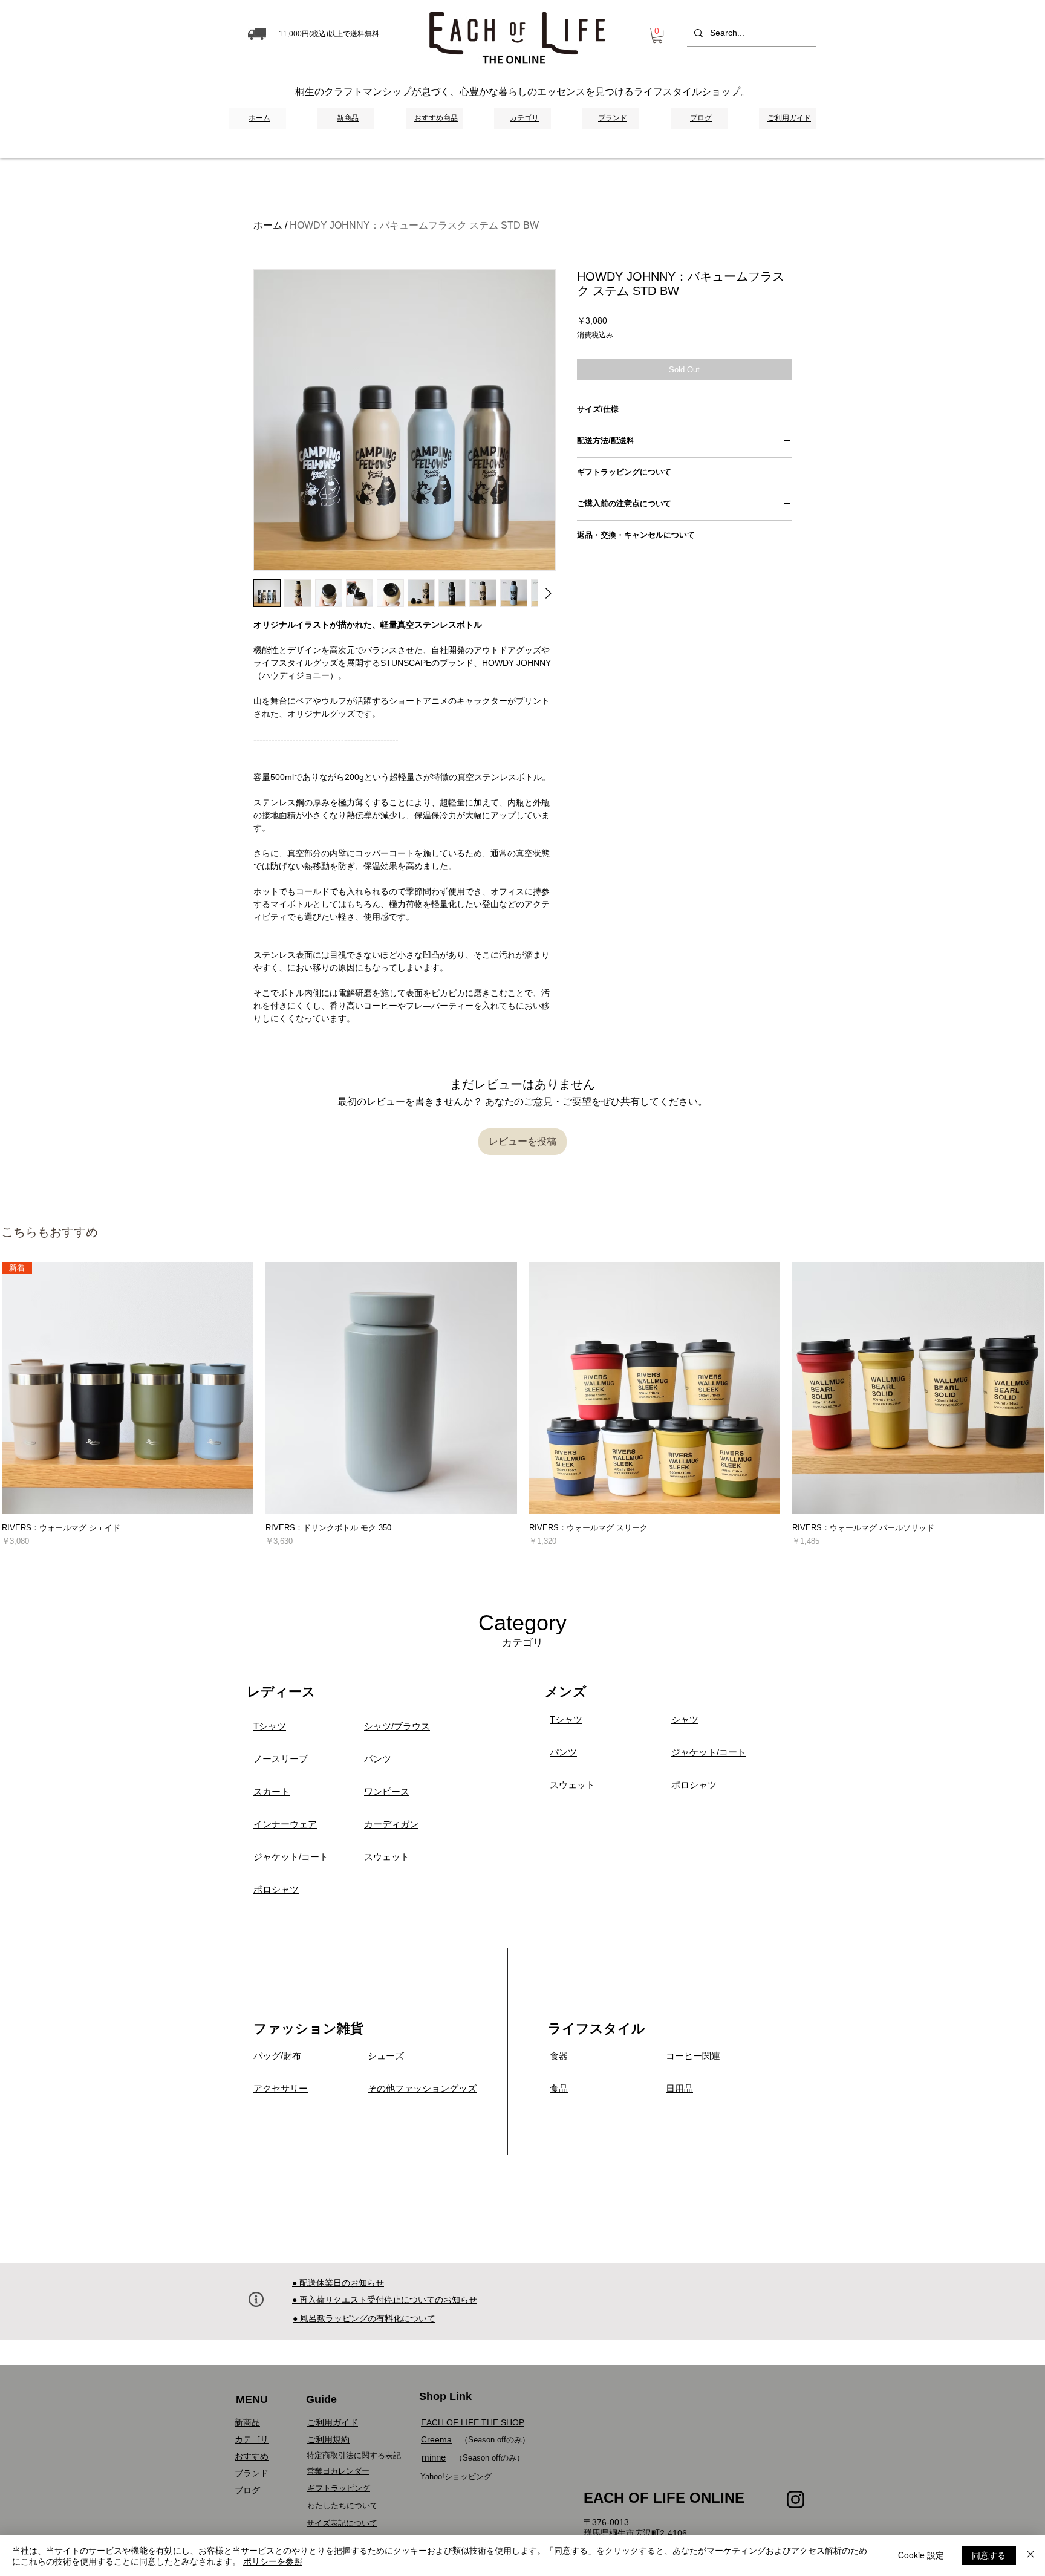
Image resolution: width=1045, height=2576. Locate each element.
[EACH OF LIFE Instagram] (796, 2500)
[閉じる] (1030, 2555)
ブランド (252, 2473)
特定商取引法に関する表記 (354, 2455)
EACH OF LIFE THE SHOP (473, 2422)
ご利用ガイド (333, 2422)
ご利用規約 (328, 2439)
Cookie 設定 (921, 2555)
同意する (989, 2555)
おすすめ (252, 2456)
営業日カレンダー (338, 2471)
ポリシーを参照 (273, 2561)
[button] (657, 35)
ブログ (247, 2490)
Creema (436, 2439)
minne (434, 2457)
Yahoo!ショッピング (456, 2477)
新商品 (247, 2422)
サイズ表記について (342, 2523)
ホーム (268, 225)
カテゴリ (252, 2439)
